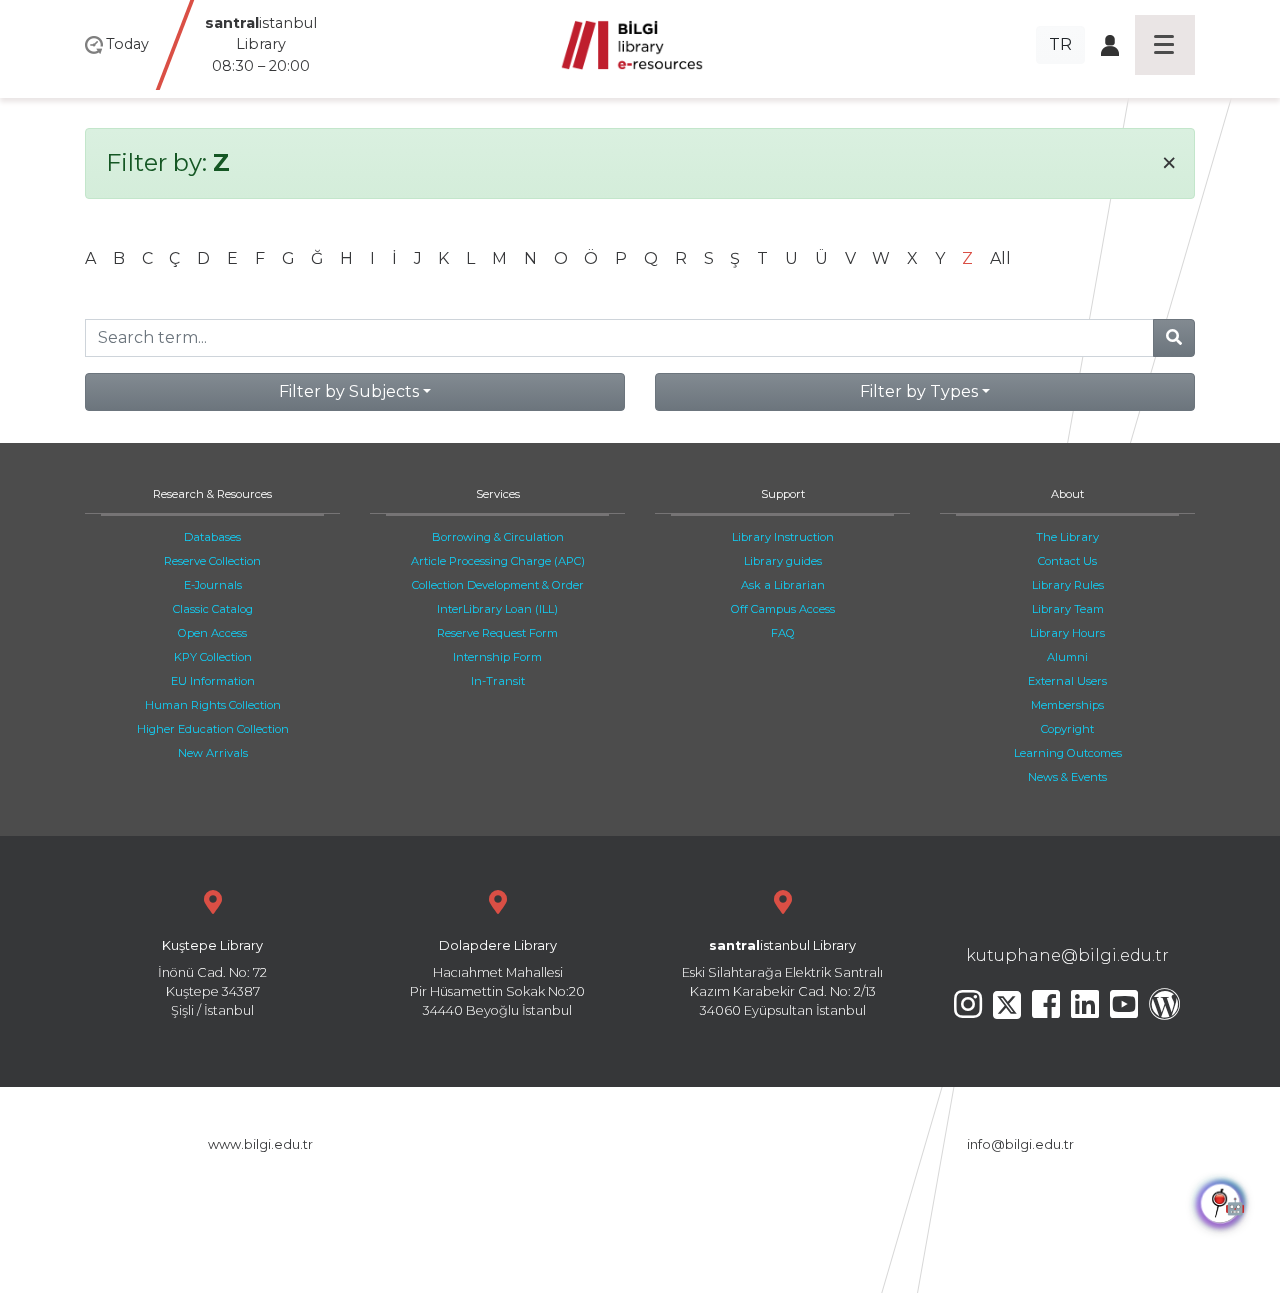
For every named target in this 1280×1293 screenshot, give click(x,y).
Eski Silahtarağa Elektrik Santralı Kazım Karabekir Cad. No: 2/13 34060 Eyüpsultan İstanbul (782, 978)
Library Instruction (783, 537)
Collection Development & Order (498, 585)
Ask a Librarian (783, 585)
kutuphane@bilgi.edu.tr (1067, 955)
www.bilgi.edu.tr (260, 1144)
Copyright (1067, 729)
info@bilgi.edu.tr (1020, 1144)
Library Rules (1068, 585)
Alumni (1067, 657)
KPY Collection (213, 657)
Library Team (1068, 609)
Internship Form (497, 657)
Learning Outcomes (1068, 753)
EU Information (213, 681)
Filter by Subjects (349, 391)
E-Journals (213, 585)
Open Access (212, 633)
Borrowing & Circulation (498, 537)
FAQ (783, 633)
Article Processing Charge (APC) (498, 561)
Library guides (783, 561)
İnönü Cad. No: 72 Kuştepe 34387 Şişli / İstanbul (212, 978)
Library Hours (1067, 633)
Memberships (1067, 705)
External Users (1067, 681)
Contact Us (1067, 561)
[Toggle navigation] (1165, 45)
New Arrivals (213, 753)
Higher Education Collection (213, 729)
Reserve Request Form (497, 633)
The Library (1067, 537)
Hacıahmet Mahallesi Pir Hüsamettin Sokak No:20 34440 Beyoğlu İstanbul (497, 978)
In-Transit (498, 681)
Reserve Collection (212, 561)
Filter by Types (919, 391)
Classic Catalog (213, 609)
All (1000, 258)
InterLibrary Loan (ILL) (497, 609)
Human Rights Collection (213, 705)
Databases (212, 537)
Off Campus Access (783, 609)
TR (1060, 44)
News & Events (1067, 777)
